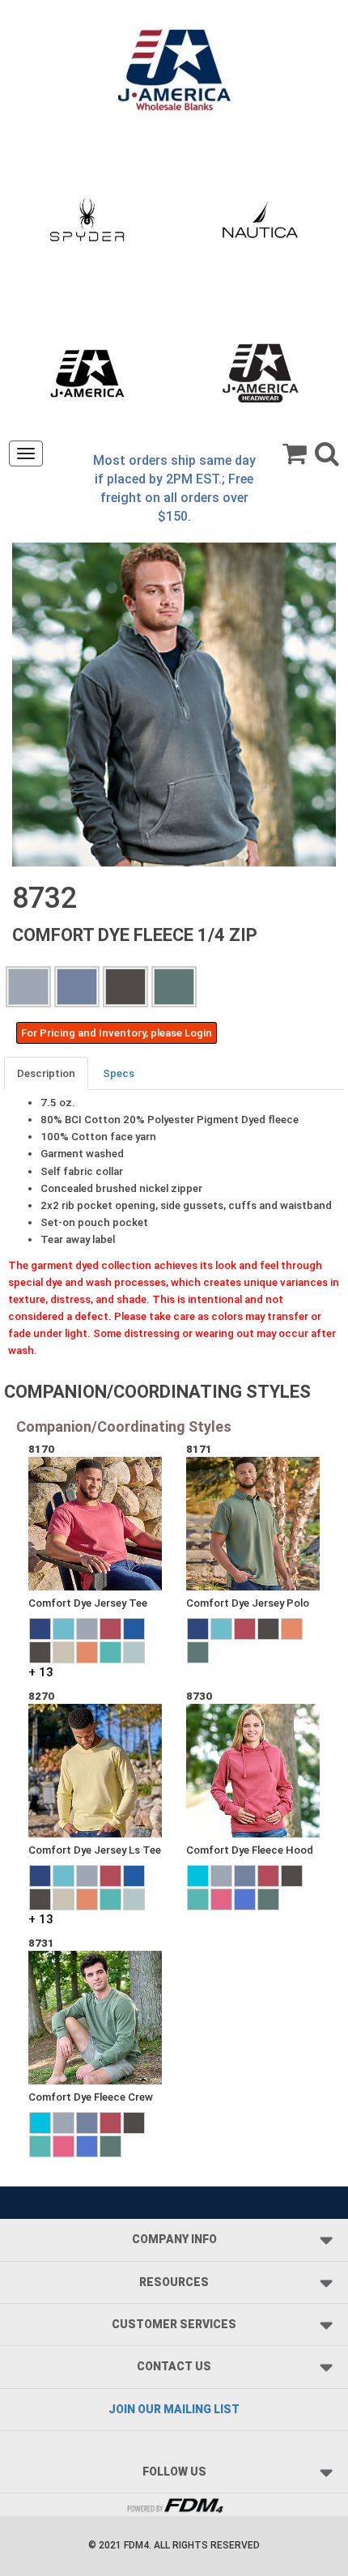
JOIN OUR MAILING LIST (174, 2409)
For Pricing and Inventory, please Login (117, 1033)
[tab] (47, 1073)
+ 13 (41, 1672)
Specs (119, 1073)
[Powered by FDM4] (174, 2504)
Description (46, 1073)
